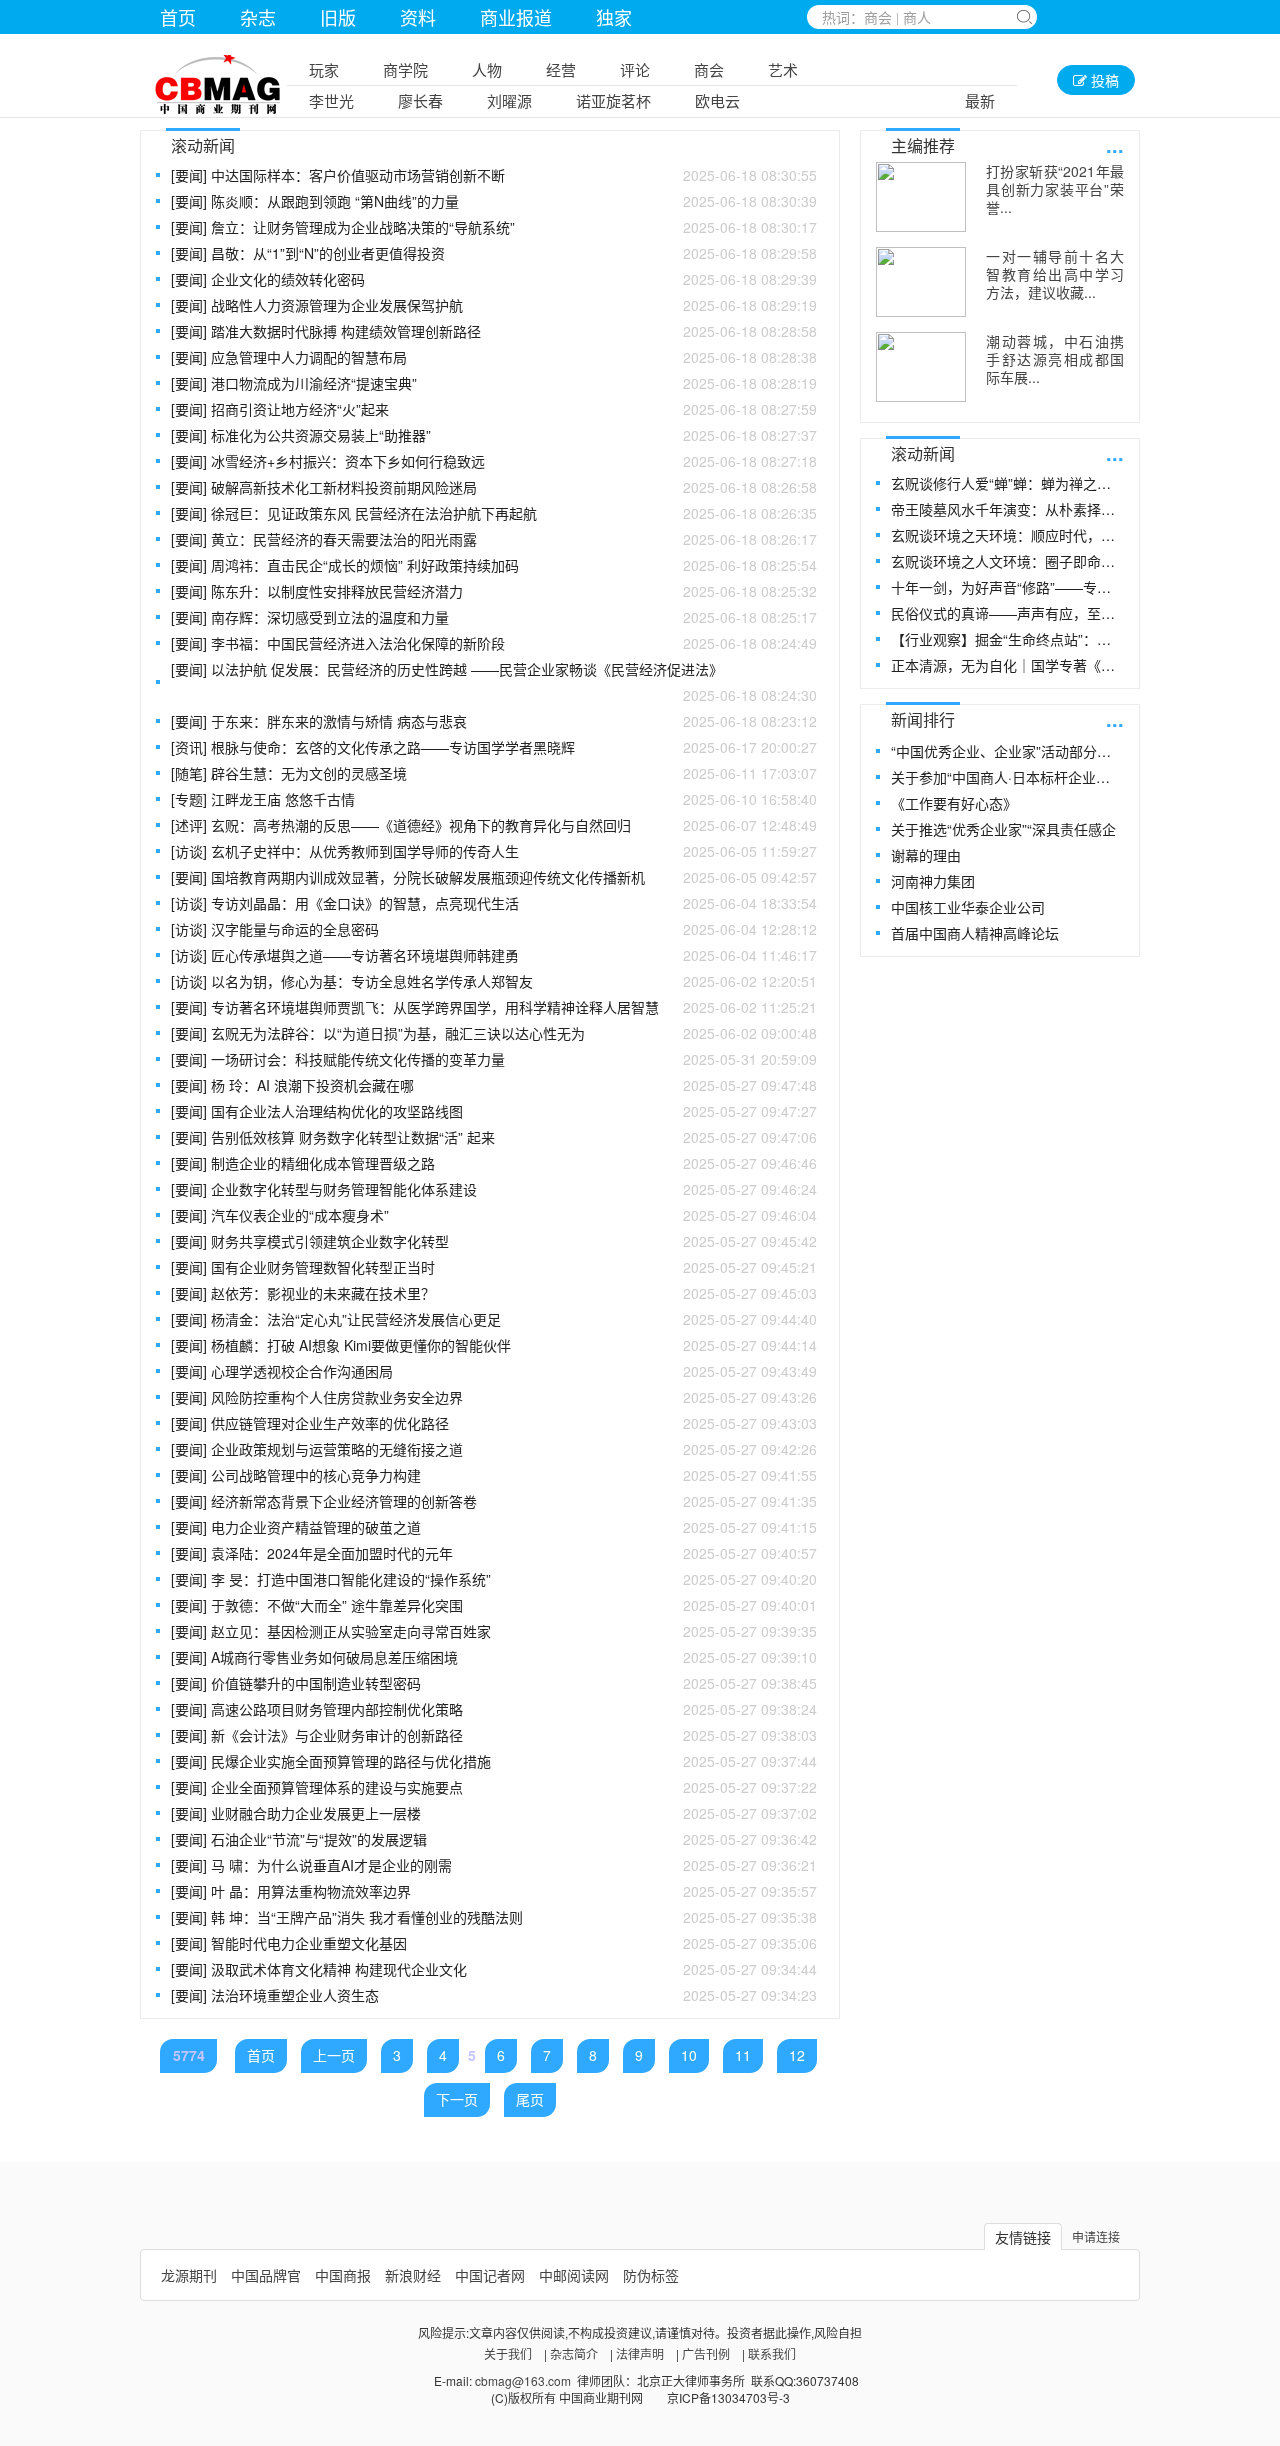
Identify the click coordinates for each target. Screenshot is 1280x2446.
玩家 (324, 69)
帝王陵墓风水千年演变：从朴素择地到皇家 (1006, 509)
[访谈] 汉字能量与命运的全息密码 (494, 929)
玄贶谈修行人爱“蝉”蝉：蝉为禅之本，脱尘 (1006, 483)
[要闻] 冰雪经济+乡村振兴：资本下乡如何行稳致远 (494, 461)
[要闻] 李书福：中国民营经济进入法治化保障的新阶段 (494, 643)
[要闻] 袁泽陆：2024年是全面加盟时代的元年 (494, 1553)
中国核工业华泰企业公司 (968, 907)
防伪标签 (651, 2275)
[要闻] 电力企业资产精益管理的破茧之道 (494, 1527)
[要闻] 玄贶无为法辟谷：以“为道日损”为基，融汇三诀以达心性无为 (494, 1033)
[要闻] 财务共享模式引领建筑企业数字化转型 (494, 1241)
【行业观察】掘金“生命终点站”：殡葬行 (1006, 639)
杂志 (258, 17)
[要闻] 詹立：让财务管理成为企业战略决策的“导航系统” (494, 227)
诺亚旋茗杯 (613, 100)
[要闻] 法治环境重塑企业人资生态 (494, 1995)
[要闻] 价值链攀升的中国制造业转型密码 (494, 1683)
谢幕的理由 (926, 855)
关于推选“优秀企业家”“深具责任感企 (1003, 829)
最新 (980, 100)
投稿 (1103, 80)
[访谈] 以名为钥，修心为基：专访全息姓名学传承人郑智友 (494, 981)
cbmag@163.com (523, 2380)
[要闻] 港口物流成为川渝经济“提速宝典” (494, 383)
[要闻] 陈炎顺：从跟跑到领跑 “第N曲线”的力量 (494, 201)
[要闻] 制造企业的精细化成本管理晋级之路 (494, 1163)
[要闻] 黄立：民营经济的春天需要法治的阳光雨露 (494, 539)
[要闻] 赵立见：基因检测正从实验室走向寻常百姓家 (494, 1631)
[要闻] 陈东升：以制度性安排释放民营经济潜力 (494, 591)
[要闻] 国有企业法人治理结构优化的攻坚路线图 (494, 1111)
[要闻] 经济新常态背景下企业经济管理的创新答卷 (494, 1501)
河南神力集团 (933, 881)
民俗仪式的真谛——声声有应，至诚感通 (1006, 613)
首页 (178, 17)
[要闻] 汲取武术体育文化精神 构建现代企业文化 (494, 1969)
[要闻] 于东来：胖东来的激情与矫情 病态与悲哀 (494, 721)
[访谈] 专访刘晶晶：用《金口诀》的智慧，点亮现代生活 (494, 903)
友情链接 (1023, 2237)
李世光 (331, 100)
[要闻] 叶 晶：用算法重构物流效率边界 (494, 1891)
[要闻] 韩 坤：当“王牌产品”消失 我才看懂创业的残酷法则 (494, 1917)
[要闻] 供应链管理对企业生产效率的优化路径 (494, 1423)
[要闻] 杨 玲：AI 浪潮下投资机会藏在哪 (494, 1085)
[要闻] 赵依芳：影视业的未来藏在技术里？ (494, 1293)
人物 (487, 69)
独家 (614, 17)
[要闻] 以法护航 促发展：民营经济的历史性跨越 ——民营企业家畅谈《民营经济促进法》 (494, 682)
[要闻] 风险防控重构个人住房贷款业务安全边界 (494, 1397)
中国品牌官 (266, 2275)
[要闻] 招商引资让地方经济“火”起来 (494, 409)
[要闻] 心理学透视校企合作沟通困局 (494, 1371)
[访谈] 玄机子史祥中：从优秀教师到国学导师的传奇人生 (494, 851)
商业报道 (516, 17)
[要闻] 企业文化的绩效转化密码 (494, 279)
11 (743, 2055)
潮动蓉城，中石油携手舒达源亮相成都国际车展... (1055, 359)
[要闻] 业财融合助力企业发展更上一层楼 (494, 1813)
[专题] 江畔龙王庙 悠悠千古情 (494, 799)
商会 (709, 69)
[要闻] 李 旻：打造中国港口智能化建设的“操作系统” (494, 1579)
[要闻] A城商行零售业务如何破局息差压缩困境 (494, 1657)
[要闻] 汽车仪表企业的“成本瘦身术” (494, 1215)
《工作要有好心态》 (954, 803)
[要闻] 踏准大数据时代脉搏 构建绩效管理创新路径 (494, 331)
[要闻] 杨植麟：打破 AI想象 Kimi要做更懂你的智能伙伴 (494, 1345)
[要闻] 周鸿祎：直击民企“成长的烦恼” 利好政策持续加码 (494, 565)
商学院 (405, 69)
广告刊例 (706, 2353)
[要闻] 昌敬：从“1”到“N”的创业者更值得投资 (494, 253)
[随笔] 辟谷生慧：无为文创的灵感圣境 (494, 773)
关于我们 (508, 2353)
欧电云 (717, 100)
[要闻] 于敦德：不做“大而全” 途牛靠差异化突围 (494, 1605)
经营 (561, 69)
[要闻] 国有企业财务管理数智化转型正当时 (494, 1267)
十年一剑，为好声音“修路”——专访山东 (1006, 587)
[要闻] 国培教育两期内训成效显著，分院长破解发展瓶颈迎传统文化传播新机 (494, 877)
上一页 (334, 2055)
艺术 (783, 69)
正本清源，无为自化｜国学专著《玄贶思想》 (1006, 665)
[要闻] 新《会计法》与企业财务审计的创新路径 (494, 1735)
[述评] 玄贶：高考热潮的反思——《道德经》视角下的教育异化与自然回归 (494, 825)
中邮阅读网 (574, 2275)
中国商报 (343, 2275)
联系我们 (772, 2353)
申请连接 (1096, 2236)
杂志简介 (574, 2353)
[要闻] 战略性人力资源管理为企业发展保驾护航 (494, 305)
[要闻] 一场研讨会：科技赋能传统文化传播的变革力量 (494, 1059)
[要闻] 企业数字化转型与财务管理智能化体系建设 (494, 1189)
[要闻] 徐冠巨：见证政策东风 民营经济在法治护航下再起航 (494, 513)
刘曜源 (509, 100)
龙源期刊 (189, 2275)
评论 (635, 69)
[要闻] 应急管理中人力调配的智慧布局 (494, 357)
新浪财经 (413, 2275)
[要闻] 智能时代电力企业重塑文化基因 (494, 1943)
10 (689, 2055)
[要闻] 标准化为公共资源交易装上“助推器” (494, 435)
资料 (418, 17)
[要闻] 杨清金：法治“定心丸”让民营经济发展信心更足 (494, 1319)
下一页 (457, 2099)
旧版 (338, 17)
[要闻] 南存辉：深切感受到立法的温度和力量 (494, 617)
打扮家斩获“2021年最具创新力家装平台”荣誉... (1055, 189)
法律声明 (640, 2353)
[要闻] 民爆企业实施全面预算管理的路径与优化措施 (494, 1761)
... (1115, 144)
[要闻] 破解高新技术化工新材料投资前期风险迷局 (494, 487)
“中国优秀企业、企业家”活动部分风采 (1006, 751)
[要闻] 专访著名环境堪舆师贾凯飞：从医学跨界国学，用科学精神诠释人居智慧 (494, 1007)
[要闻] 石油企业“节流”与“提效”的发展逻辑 (494, 1839)
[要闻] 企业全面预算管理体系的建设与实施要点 (494, 1787)
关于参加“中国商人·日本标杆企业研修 (1006, 777)
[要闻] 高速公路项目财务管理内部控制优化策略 (494, 1709)
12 (797, 2055)
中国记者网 (490, 2275)
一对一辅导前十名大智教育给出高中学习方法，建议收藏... (1055, 274)
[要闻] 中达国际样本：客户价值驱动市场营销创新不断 (494, 175)
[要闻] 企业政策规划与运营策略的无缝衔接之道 (494, 1449)
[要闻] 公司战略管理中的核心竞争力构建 (494, 1475)
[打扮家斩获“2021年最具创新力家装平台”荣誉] (921, 197)
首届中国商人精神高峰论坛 (975, 933)
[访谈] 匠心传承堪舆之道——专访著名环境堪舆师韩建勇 (494, 955)
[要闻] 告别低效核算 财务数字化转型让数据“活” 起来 (494, 1137)
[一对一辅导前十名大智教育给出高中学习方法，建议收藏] (921, 282)
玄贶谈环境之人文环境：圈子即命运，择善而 (1006, 561)
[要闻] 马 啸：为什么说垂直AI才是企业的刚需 (494, 1865)
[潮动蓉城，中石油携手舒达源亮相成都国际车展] (921, 367)
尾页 (530, 2099)
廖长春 (420, 100)
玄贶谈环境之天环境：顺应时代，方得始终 (1006, 535)
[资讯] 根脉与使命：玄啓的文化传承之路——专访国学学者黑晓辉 (494, 747)
